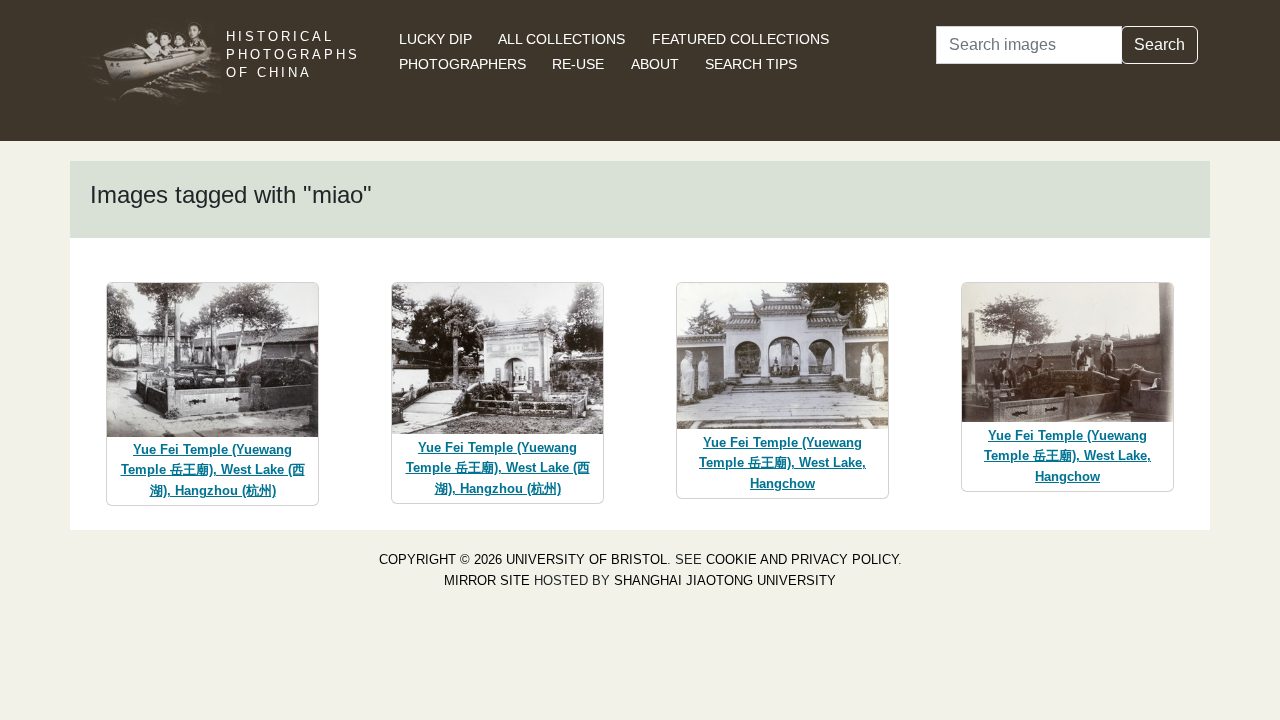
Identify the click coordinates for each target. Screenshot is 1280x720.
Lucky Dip (435, 39)
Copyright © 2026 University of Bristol (523, 559)
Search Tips (751, 64)
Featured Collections (740, 39)
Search (1159, 44)
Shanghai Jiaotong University (725, 580)
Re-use (578, 64)
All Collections (561, 39)
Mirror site (487, 580)
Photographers (462, 64)
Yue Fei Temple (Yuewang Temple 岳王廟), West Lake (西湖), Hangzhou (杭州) (213, 470)
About (655, 64)
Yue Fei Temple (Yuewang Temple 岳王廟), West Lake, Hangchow (782, 463)
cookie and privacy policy (802, 559)
